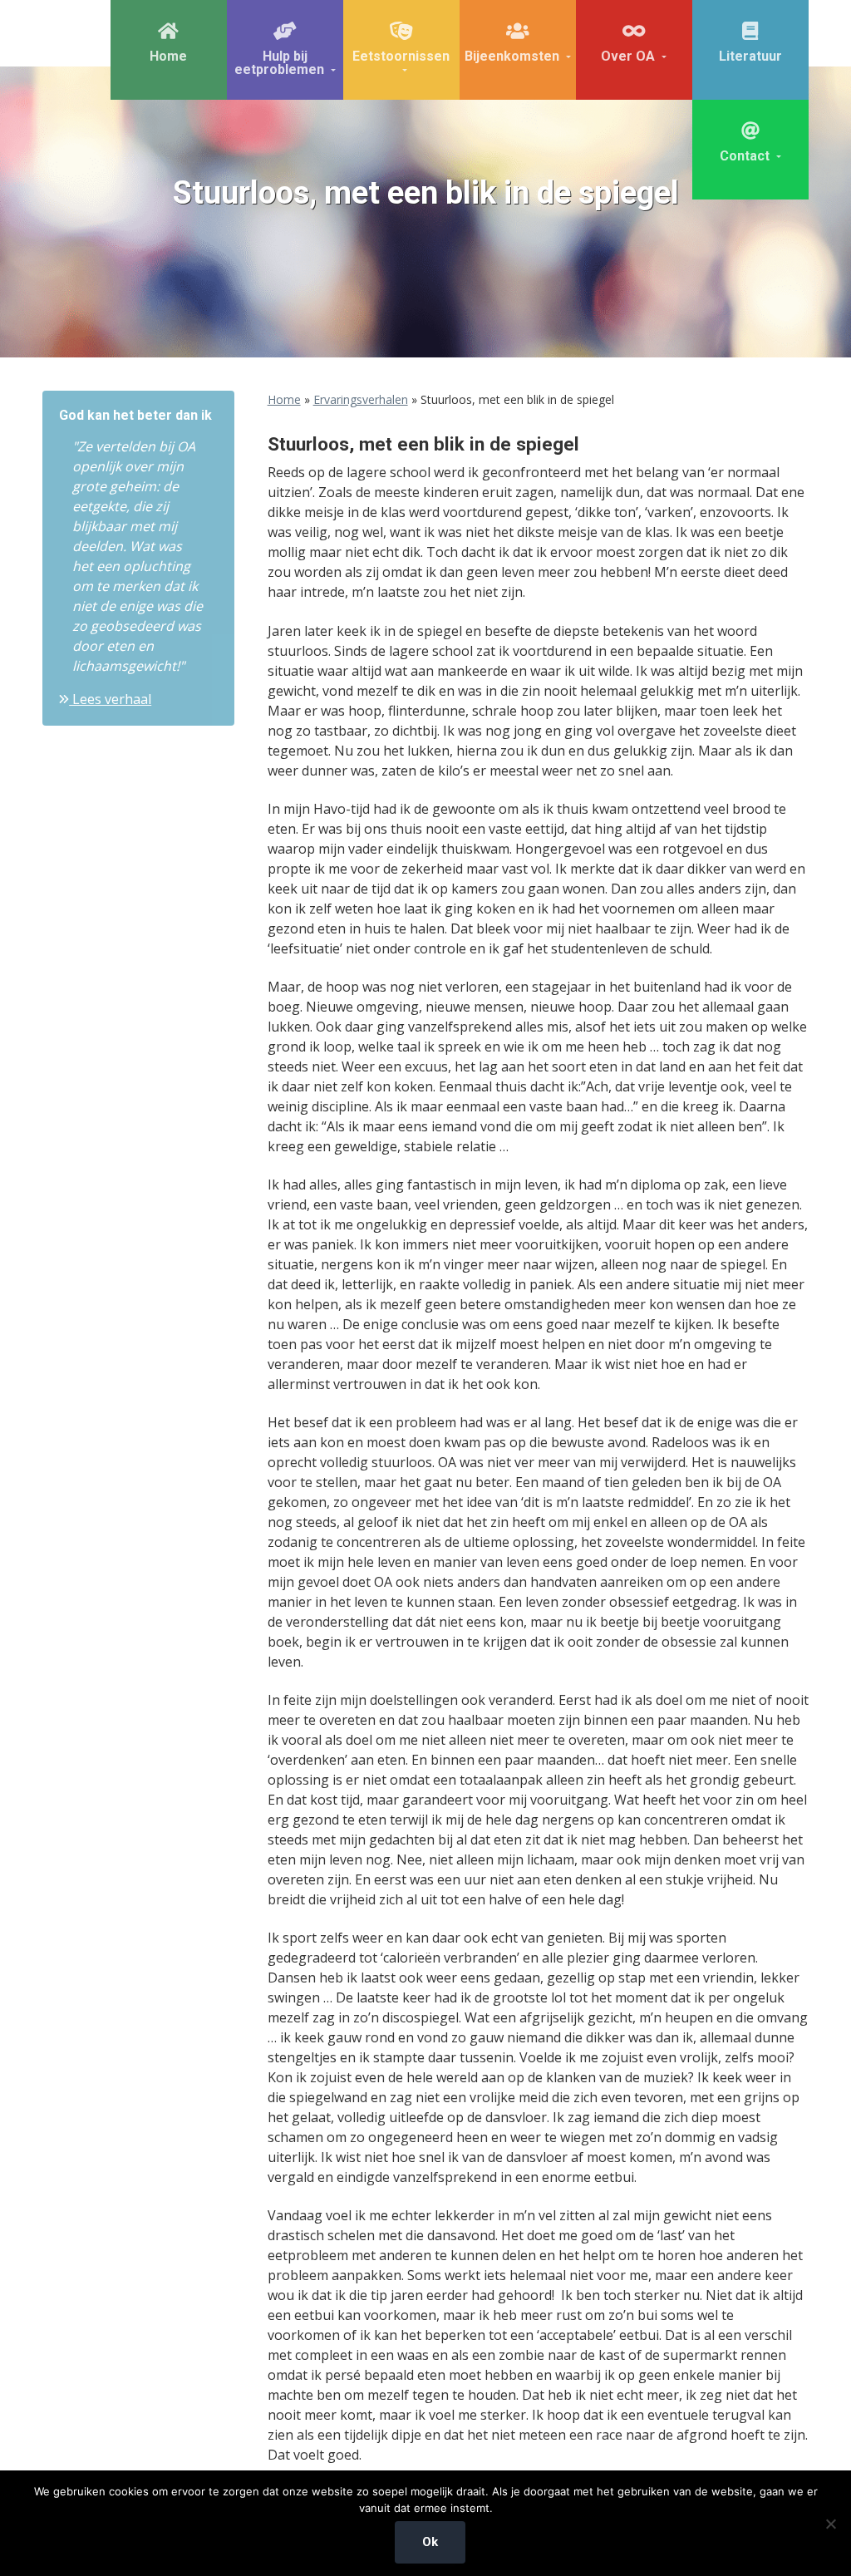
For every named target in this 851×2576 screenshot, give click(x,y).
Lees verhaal (110, 699)
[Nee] (830, 2524)
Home (284, 399)
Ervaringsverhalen (361, 399)
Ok (430, 2542)
